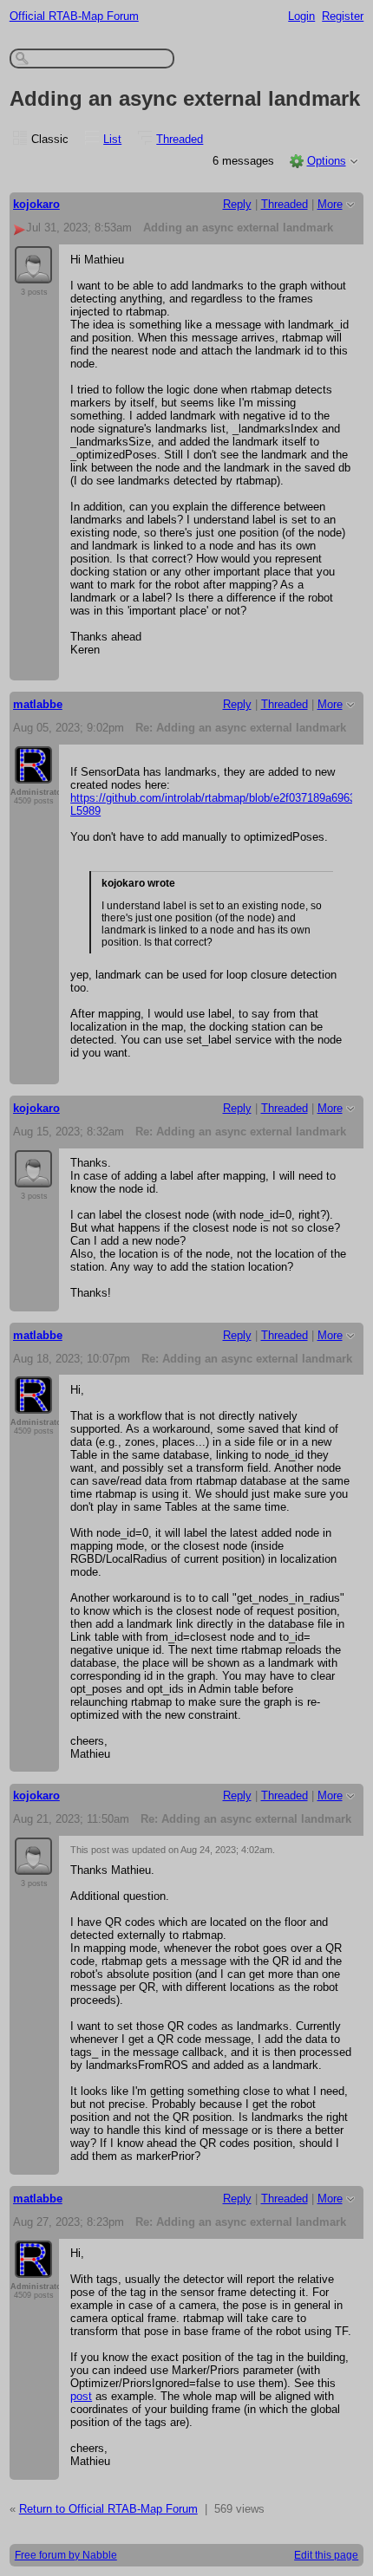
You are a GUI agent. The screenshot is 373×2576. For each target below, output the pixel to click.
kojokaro (36, 204)
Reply (237, 204)
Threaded (180, 139)
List (112, 139)
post (81, 2396)
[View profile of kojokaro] (33, 273)
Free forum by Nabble (66, 2555)
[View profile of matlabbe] (33, 773)
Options (327, 161)
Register (343, 16)
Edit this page (326, 2555)
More (330, 204)
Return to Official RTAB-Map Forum (108, 2509)
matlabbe (38, 704)
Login (301, 16)
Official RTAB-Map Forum (74, 16)
